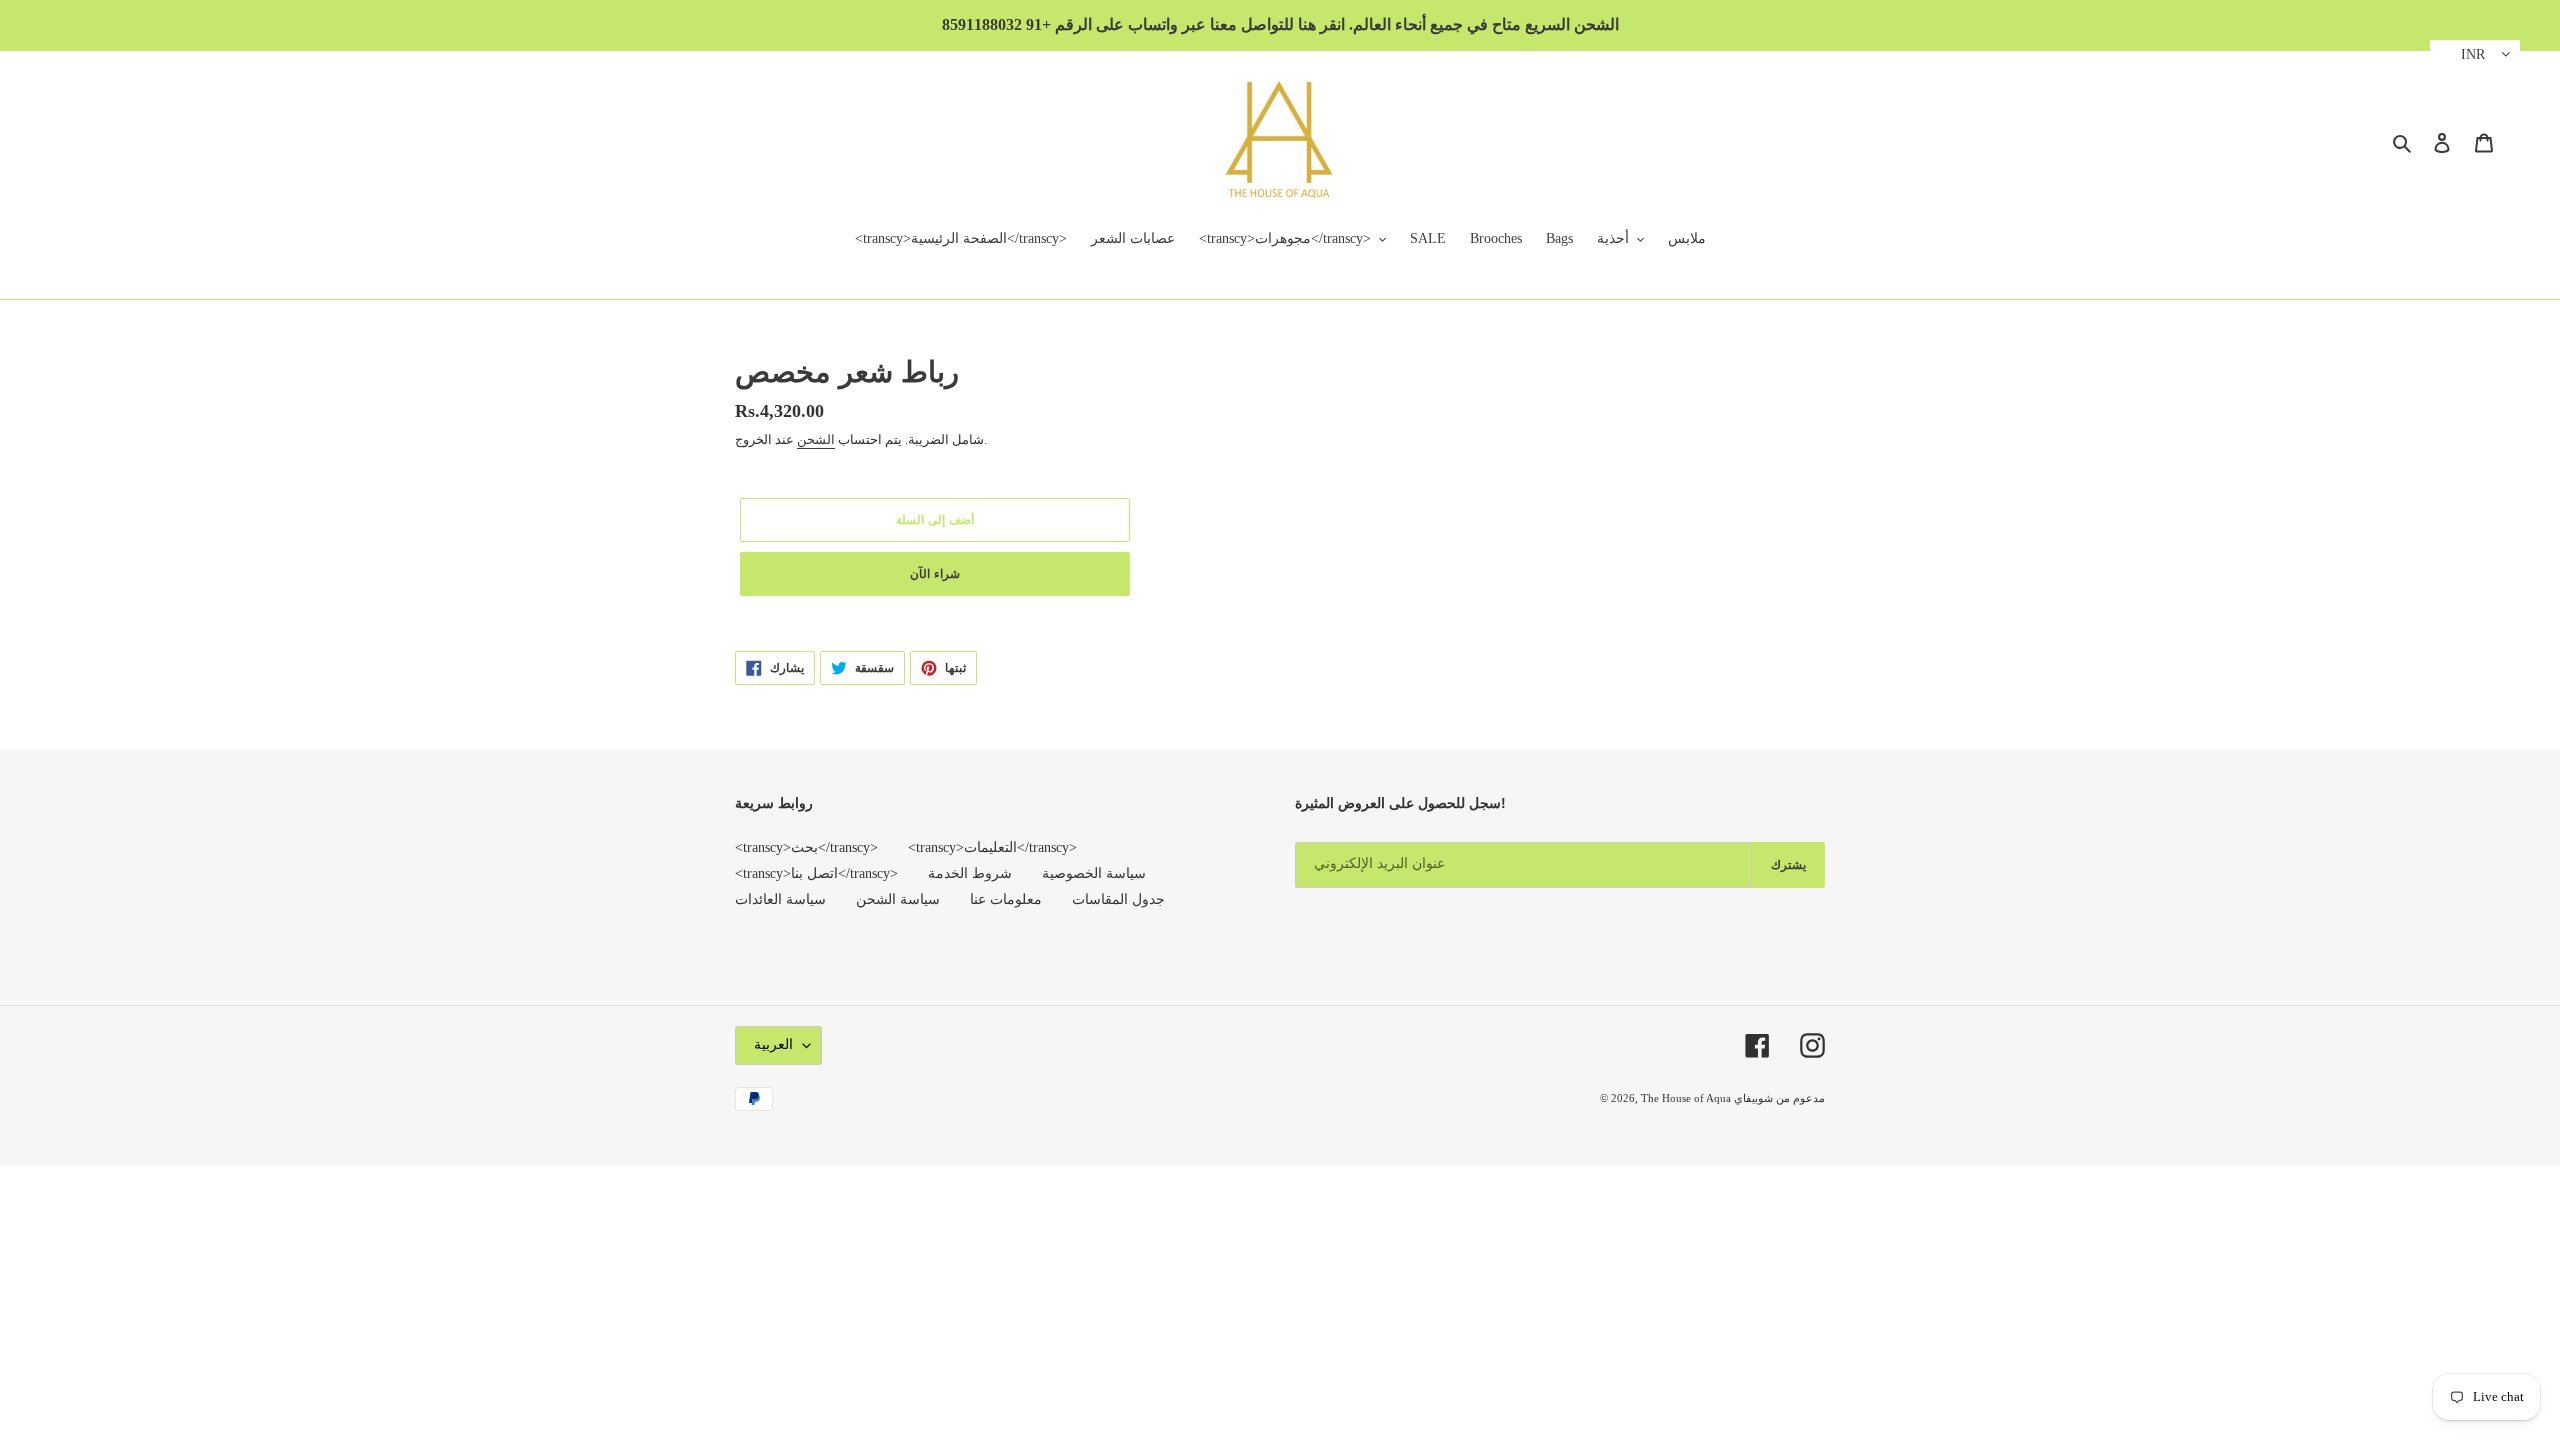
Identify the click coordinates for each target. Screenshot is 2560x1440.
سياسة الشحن (898, 899)
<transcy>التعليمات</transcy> (992, 847)
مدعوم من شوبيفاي (1779, 1098)
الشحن (816, 439)
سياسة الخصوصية (1094, 873)
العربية (773, 1044)
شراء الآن (935, 574)
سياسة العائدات (780, 899)
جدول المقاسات (1118, 899)
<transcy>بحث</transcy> (806, 847)
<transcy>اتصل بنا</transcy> (816, 873)
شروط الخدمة (970, 873)
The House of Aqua (1687, 1098)
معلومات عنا (1006, 899)
